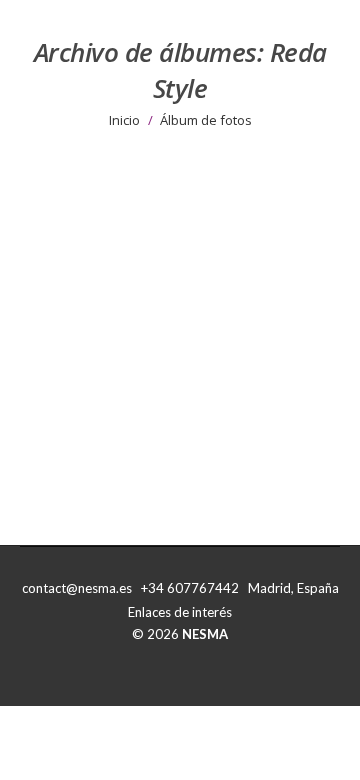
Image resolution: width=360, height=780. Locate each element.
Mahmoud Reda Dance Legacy (158, 463)
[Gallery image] (180, 304)
